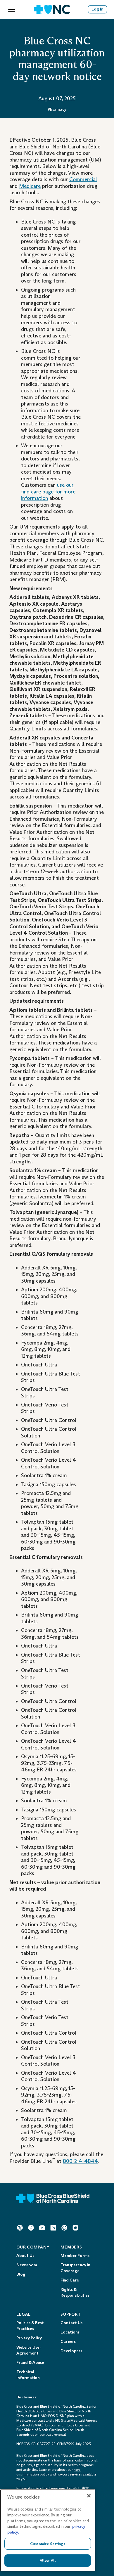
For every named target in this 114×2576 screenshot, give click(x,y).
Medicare (30, 186)
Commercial (83, 179)
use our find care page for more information (48, 492)
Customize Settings (47, 2544)
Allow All (48, 2560)
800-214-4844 (80, 2161)
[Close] (89, 2496)
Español (73, 2488)
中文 (85, 2488)
